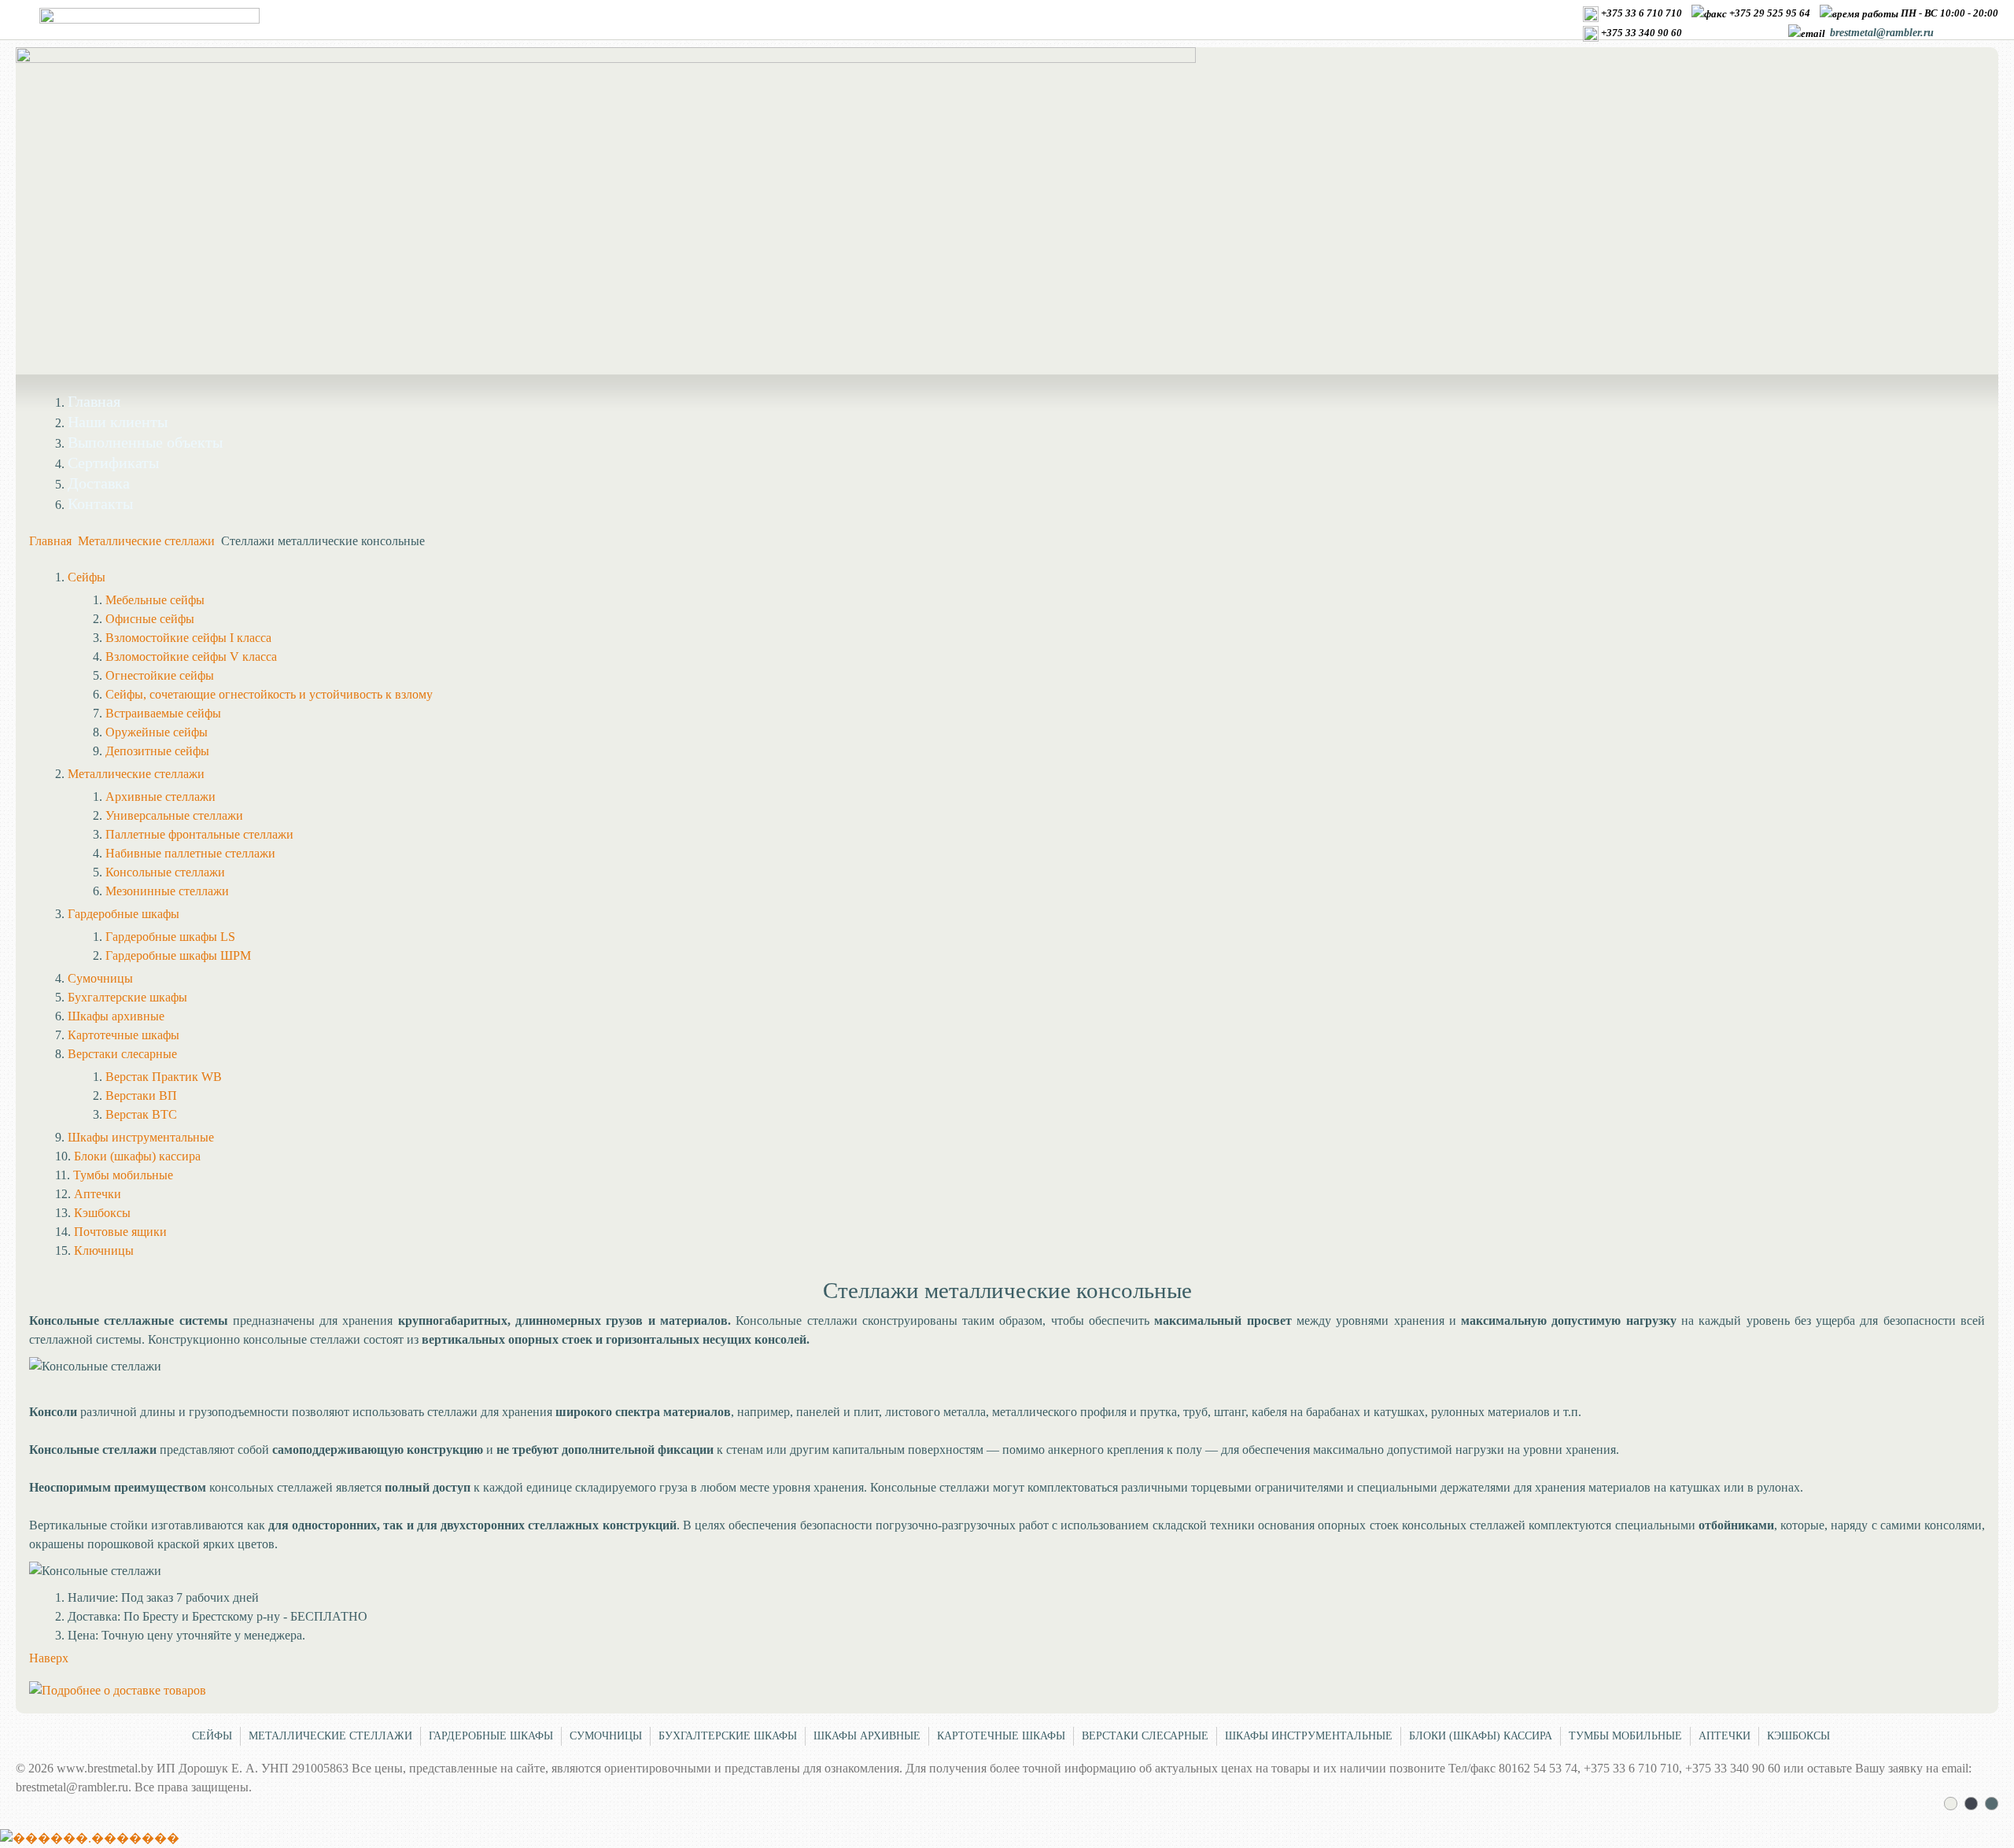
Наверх (49, 1658)
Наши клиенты (118, 422)
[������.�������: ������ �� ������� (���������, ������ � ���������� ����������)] (90, 1839)
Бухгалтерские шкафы (728, 1736)
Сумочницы (606, 1736)
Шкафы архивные (867, 1736)
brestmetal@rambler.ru (1882, 33)
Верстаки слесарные (1145, 1736)
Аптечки (1724, 1736)
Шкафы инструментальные (1309, 1736)
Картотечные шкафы (1001, 1736)
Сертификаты (113, 463)
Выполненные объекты (145, 442)
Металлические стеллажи (148, 541)
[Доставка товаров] (118, 1690)
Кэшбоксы (1798, 1736)
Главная (94, 401)
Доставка (99, 483)
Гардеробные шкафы (491, 1736)
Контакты (100, 503)
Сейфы (212, 1736)
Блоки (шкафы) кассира (1481, 1736)
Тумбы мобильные (1625, 1736)
